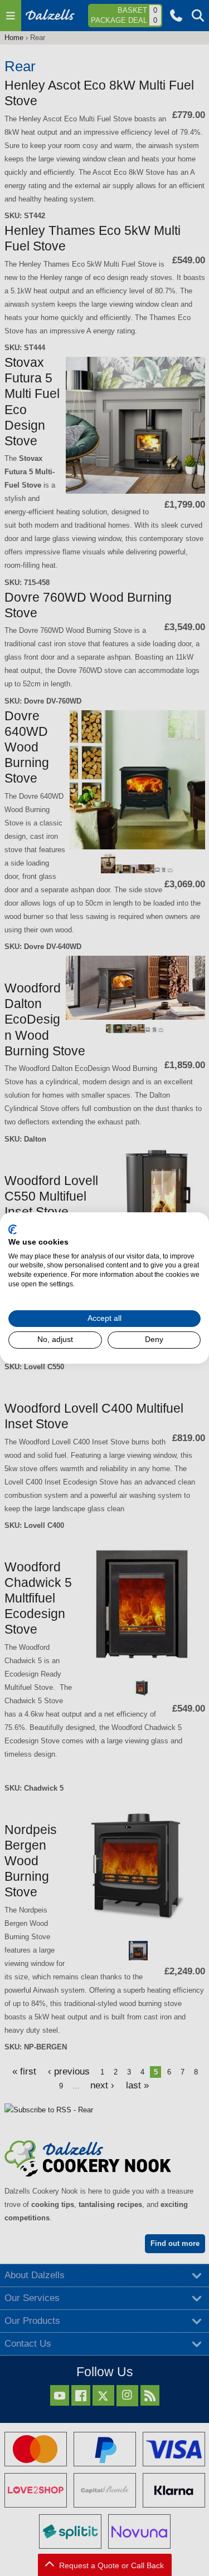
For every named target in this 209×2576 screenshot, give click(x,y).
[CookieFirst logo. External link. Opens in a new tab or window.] (13, 1230)
